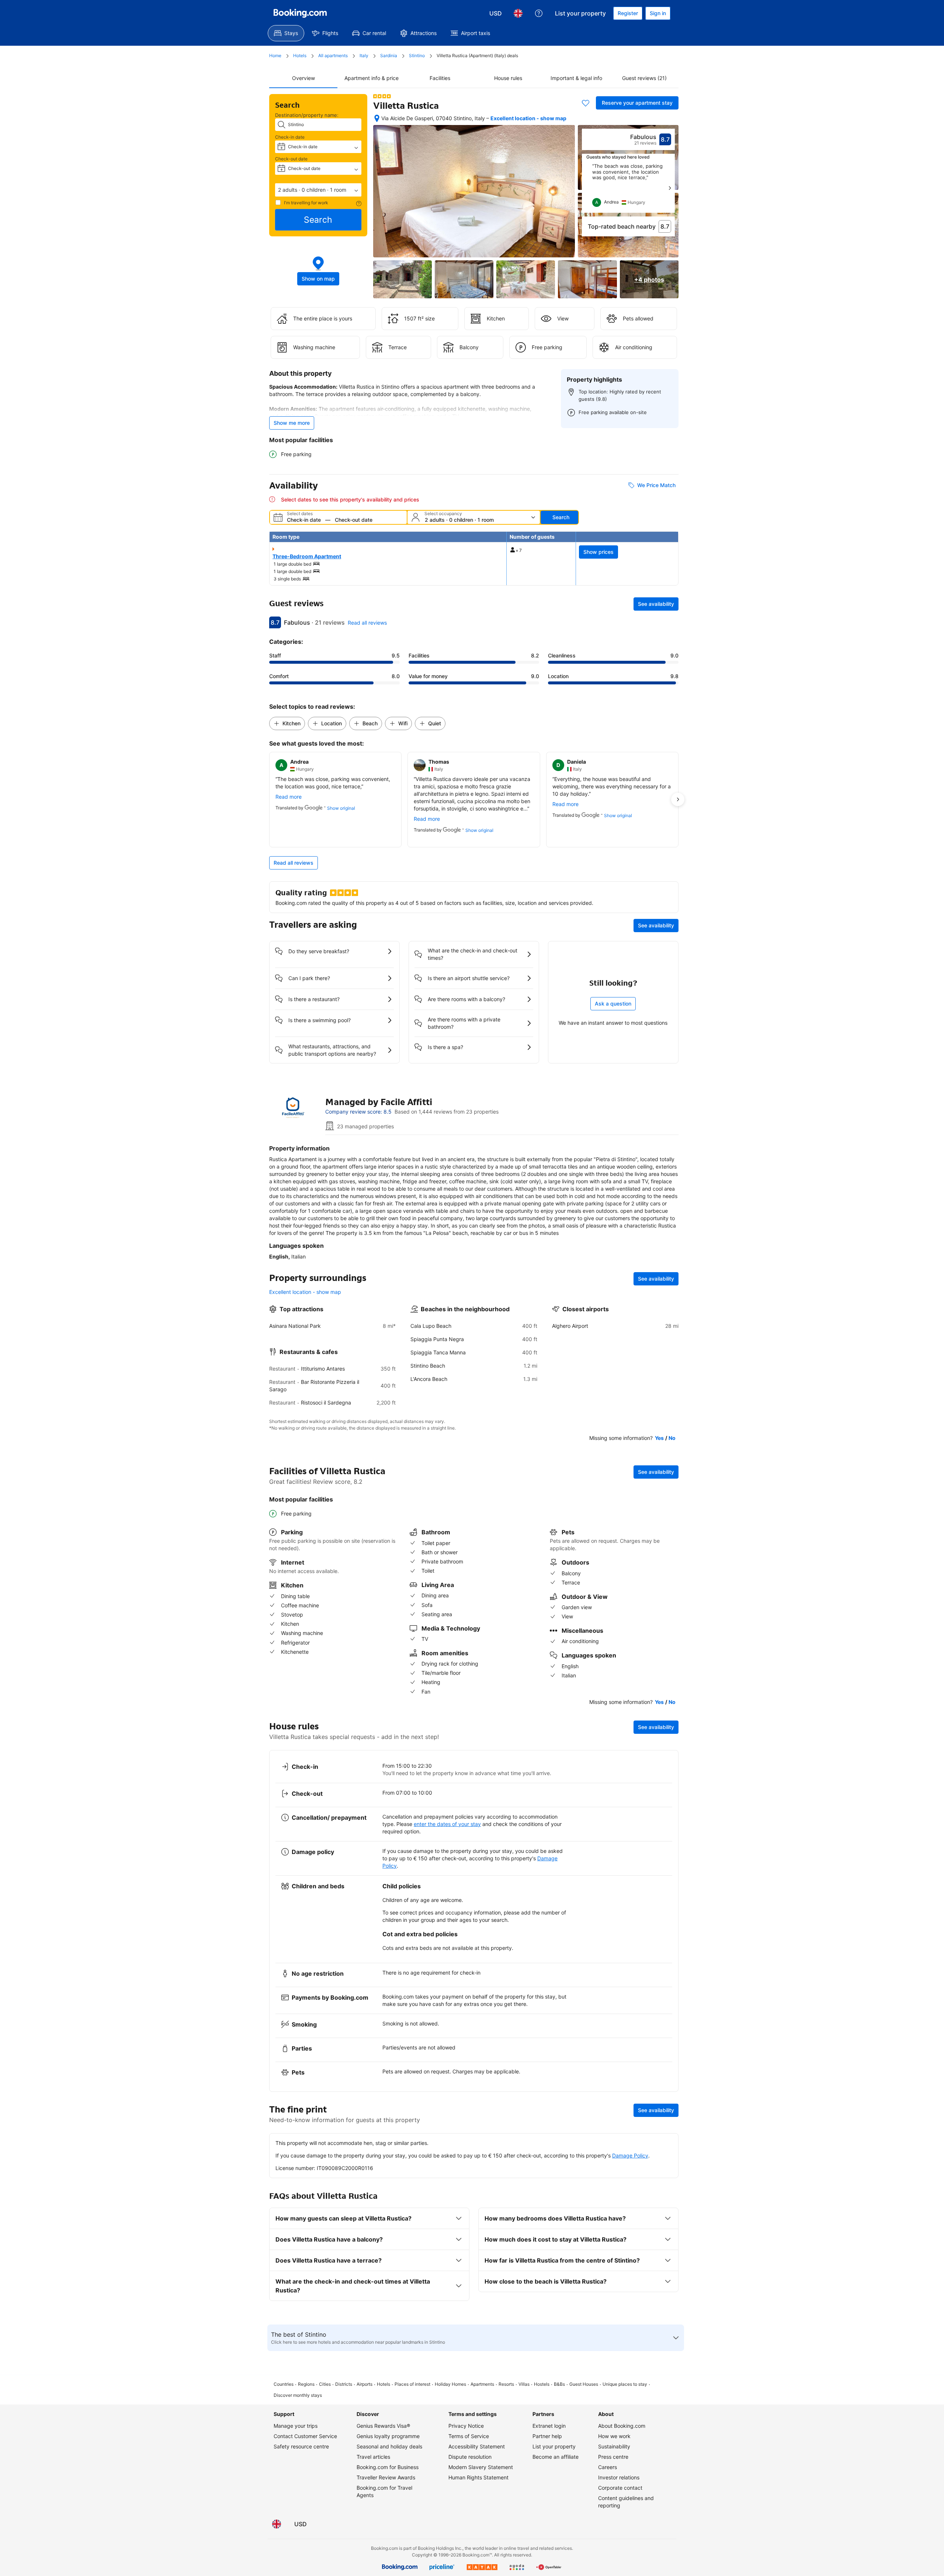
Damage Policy (630, 2155)
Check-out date (291, 159)
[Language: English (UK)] (518, 13)
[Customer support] (539, 13)
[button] (318, 190)
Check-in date (290, 137)
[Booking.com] (300, 13)
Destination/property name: (307, 115)
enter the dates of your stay (447, 1824)
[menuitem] (286, 33)
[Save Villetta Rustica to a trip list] (586, 103)
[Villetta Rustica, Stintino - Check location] (377, 118)
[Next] (670, 188)
